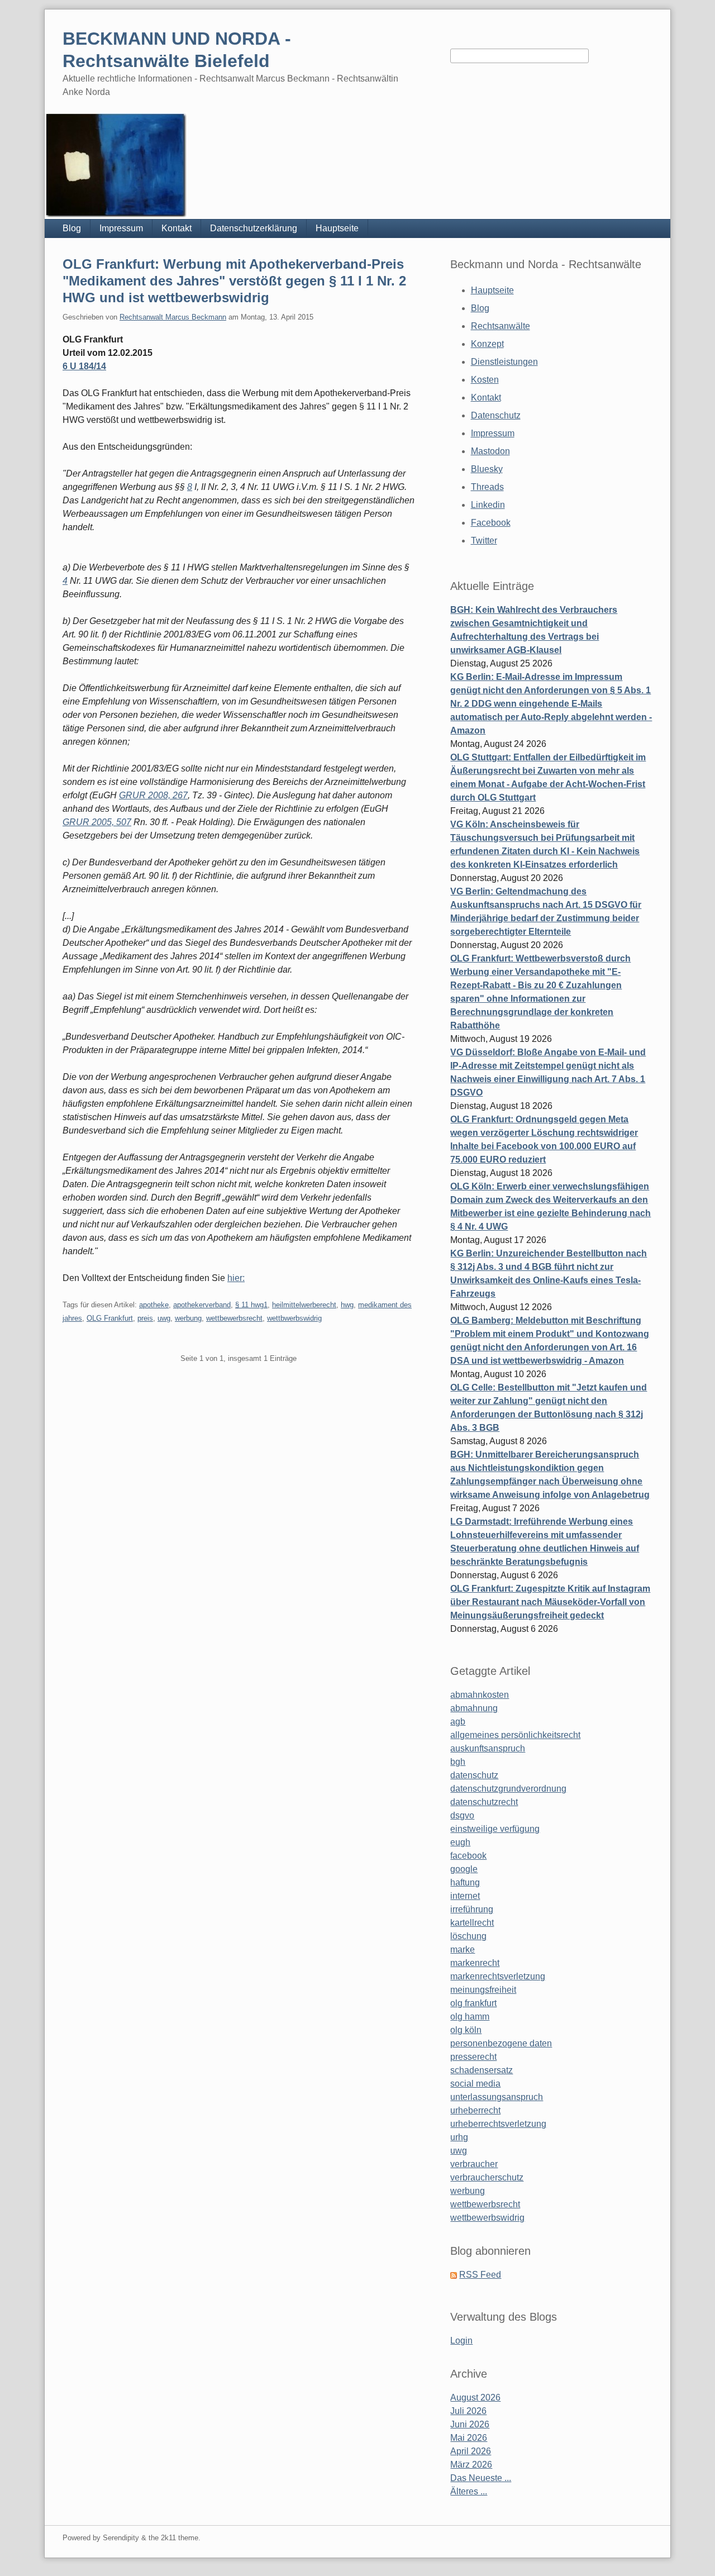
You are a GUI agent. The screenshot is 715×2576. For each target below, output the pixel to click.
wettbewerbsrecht (234, 1318)
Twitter (484, 541)
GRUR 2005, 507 (97, 822)
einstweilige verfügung (495, 1829)
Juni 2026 (470, 2424)
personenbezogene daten (501, 2043)
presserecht (473, 2057)
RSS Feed (480, 2275)
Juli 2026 (468, 2411)
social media (475, 2084)
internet (465, 1896)
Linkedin (488, 505)
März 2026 (471, 2465)
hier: (236, 1278)
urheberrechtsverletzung (498, 2124)
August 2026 (475, 2398)
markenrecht (475, 1963)
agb (458, 1722)
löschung (468, 1936)
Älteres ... (469, 2491)
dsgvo (462, 1815)
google (464, 1869)
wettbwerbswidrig (294, 1318)
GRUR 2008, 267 (153, 795)
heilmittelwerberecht (304, 1305)
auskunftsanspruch (488, 1748)
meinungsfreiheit (483, 1990)
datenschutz (474, 1775)
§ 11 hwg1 (251, 1305)
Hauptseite (337, 228)
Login (461, 2341)
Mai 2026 (469, 2438)
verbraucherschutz (487, 2177)
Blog (72, 228)
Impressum (121, 228)
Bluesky (487, 469)
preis (145, 1318)
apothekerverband (202, 1305)
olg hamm (470, 2016)
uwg (164, 1318)
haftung (465, 1882)
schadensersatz (482, 2070)
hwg (347, 1305)
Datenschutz (496, 415)
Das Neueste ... (481, 2478)
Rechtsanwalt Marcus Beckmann (173, 317)
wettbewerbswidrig (487, 2218)
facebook (468, 1856)
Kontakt (177, 228)
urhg (459, 2137)
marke (463, 1949)
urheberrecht (475, 2110)
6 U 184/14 (84, 366)
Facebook (491, 523)
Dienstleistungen (504, 362)
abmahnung (474, 1708)
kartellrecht (472, 1923)
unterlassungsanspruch (497, 2097)
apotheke (154, 1305)
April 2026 (471, 2451)
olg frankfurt (473, 2003)
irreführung (472, 1909)
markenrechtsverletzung (498, 1976)
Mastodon (490, 451)
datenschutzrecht (484, 1802)
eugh (460, 1842)
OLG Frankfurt (110, 1318)
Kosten (485, 380)
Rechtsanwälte (500, 326)
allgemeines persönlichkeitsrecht (515, 1735)
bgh (458, 1762)
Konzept (487, 344)
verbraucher (474, 2164)
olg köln (466, 2030)
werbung (188, 1318)
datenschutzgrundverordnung (508, 1789)
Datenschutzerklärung (254, 228)
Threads (487, 487)
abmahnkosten (480, 1695)
